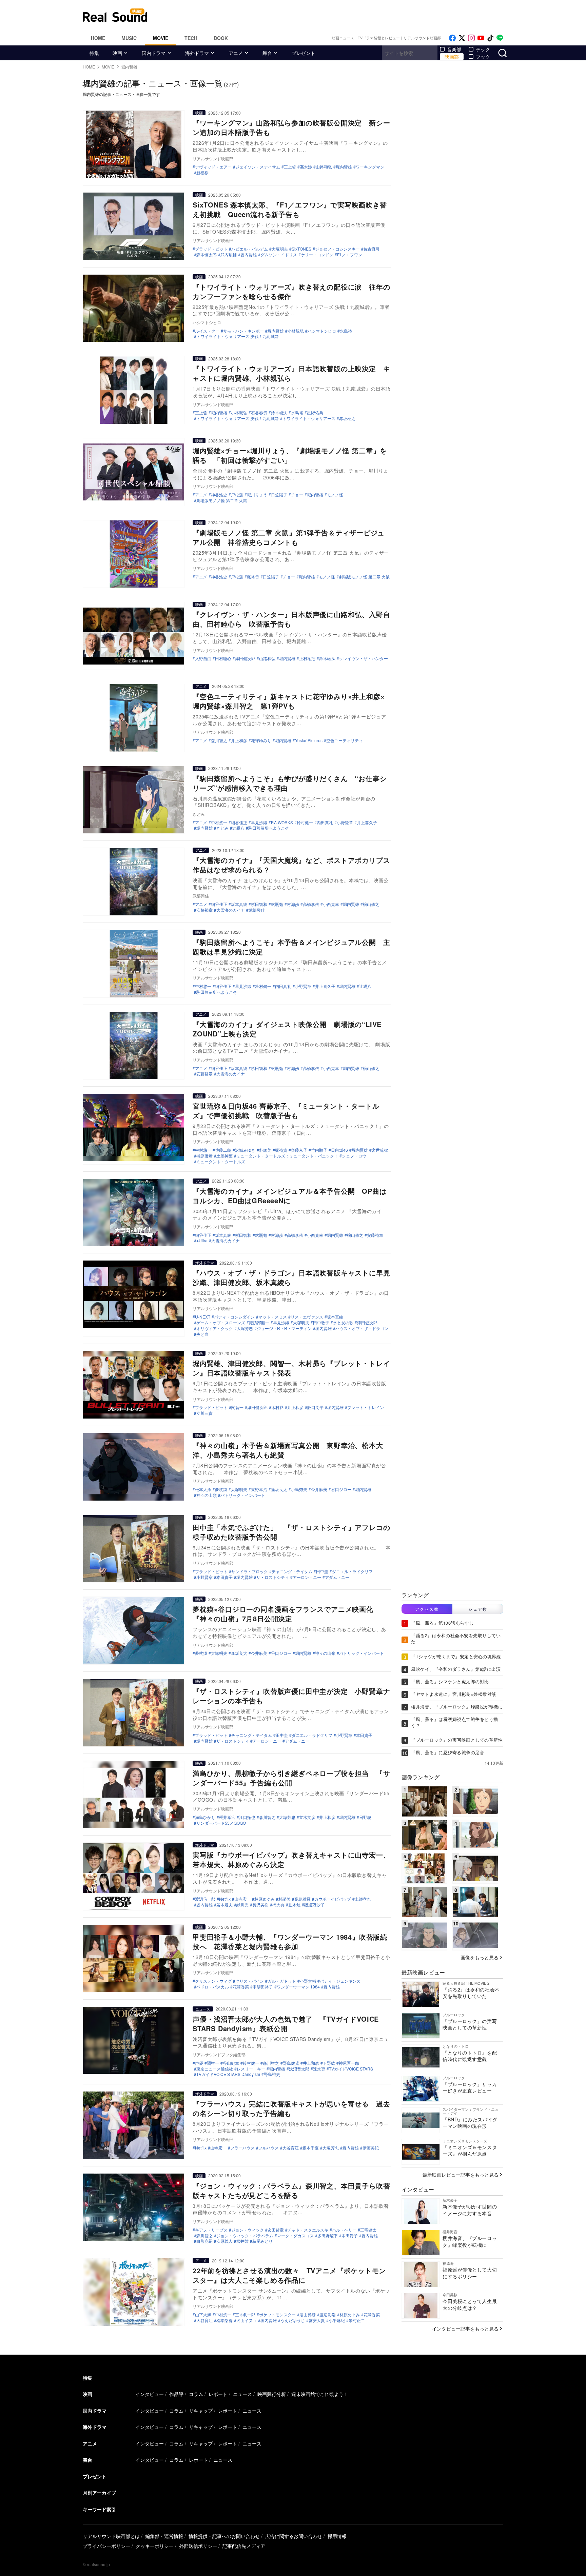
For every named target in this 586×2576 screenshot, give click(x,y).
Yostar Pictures (309, 740)
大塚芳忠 (245, 1328)
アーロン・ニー (307, 1577)
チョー (297, 495)
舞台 (267, 53)
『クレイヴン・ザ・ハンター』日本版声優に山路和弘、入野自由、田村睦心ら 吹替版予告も (291, 619)
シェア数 (478, 1609)
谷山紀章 (231, 2063)
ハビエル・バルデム (250, 249)
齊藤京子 (299, 1150)
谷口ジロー (341, 1489)
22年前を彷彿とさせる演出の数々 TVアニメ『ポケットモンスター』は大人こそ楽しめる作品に (289, 2275)
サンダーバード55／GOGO (221, 1823)
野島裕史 (272, 2074)
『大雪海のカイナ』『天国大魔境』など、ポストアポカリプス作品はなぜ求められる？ (291, 865)
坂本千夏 (311, 2148)
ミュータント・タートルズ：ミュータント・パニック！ (287, 1156)
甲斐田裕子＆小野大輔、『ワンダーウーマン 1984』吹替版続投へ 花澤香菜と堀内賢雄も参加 (290, 1941)
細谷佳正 (239, 823)
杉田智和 (259, 904)
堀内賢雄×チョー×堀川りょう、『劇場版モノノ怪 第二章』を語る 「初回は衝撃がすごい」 (290, 455)
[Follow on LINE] (500, 38)
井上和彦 (239, 740)
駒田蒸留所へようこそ (269, 828)
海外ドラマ (197, 53)
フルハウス (269, 2148)
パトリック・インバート (243, 1495)
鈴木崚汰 (279, 413)
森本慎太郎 (207, 255)
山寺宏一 (242, 1899)
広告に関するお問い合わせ (294, 2536)
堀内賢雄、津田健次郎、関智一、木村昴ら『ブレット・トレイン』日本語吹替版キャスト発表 (291, 1368)
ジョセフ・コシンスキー (337, 249)
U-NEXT (203, 1317)
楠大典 (278, 1905)
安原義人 (224, 2241)
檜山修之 (371, 904)
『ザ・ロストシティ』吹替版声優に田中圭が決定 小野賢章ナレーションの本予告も (291, 1696)
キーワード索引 (99, 2509)
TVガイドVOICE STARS (351, 2069)
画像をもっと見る (480, 1957)
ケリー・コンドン (317, 255)
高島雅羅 (302, 1899)
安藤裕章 (204, 910)
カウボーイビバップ (333, 1899)
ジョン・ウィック (248, 2230)
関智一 (237, 1407)
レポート (218, 2394)
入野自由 (203, 658)
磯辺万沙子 (314, 1905)
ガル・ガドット (282, 1981)
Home (98, 38)
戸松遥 (237, 495)
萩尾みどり (262, 2241)
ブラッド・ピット (211, 249)
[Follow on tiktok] (490, 38)
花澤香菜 (241, 1987)
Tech (191, 38)
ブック (483, 57)
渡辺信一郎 (205, 1899)
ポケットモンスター (277, 2315)
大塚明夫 (280, 249)
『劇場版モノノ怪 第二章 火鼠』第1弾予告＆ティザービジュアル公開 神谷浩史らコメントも (289, 537)
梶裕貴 (253, 577)
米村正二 (357, 2320)
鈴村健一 (305, 823)
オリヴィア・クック (215, 1328)
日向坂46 (339, 1150)
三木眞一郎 (245, 2315)
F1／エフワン (350, 255)
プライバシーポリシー (106, 2546)
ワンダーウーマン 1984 (298, 1987)
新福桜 (202, 173)
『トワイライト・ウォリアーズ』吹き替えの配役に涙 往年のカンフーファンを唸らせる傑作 (291, 291)
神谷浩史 (219, 495)
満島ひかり (205, 1817)
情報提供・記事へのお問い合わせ (224, 2536)
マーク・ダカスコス (295, 2236)
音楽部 (454, 49)
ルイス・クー (207, 331)
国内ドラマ (154, 53)
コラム (196, 2394)
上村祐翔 (307, 658)
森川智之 (219, 740)
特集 (94, 53)
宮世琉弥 (380, 1150)
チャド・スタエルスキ (308, 2230)
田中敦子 (321, 1323)
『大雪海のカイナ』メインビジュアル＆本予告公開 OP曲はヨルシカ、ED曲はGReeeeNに (289, 1196)
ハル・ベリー (344, 2230)
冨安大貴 (317, 2320)
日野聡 (365, 1817)
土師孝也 (363, 1899)
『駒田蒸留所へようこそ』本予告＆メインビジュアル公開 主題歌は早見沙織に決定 (291, 947)
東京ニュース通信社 (215, 2069)
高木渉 (306, 167)
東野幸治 (259, 1489)
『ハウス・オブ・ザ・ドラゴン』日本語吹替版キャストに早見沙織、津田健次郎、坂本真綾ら (291, 1277)
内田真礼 (325, 823)
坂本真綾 (239, 904)
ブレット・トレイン (366, 1407)
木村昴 (277, 1407)
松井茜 (242, 2241)
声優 (199, 2063)
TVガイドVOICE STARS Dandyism (228, 2074)
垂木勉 (294, 1905)
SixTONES (301, 249)
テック (483, 49)
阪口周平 (315, 1407)
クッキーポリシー (155, 2546)
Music (129, 38)
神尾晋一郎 (349, 2063)
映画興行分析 (272, 2394)
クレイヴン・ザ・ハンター (364, 658)
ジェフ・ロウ (354, 1156)
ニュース (203, 2009)
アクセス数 (427, 1609)
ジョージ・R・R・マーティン (284, 1328)
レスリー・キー (251, 2069)
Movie (161, 38)
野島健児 (291, 2063)
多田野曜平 (328, 2236)
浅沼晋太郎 (299, 2069)
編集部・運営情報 (164, 2536)
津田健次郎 (245, 658)
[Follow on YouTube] (481, 38)
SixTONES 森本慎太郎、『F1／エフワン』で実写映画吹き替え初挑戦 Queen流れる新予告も (290, 209)
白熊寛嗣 (204, 2241)
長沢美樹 (260, 1905)
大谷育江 (291, 2148)
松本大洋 (203, 1489)
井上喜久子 (367, 823)
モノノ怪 (335, 495)
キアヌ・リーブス (211, 2230)
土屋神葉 (224, 1156)
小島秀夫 (299, 1489)
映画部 (452, 57)
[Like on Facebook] (452, 38)
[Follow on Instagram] (471, 38)
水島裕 (346, 331)
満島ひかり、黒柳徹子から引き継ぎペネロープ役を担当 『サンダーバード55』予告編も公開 (291, 1778)
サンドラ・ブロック (250, 1571)
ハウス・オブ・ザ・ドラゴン (362, 1328)
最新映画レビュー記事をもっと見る (461, 2175)
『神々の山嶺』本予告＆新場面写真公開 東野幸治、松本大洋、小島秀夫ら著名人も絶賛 (288, 1450)
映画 (117, 53)
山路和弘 (324, 167)
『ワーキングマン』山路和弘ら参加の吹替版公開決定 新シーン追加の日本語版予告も (291, 127)
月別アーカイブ (99, 2493)
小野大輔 (308, 1981)
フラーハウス (242, 2148)
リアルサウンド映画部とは (111, 2536)
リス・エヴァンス (307, 1317)
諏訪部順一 (259, 1323)
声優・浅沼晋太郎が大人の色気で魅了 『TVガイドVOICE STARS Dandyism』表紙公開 (286, 2024)
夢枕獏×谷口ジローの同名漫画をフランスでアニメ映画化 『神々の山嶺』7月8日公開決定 (287, 1614)
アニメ (236, 53)
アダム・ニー (337, 1577)
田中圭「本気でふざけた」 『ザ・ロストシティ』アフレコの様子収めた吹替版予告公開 (291, 1532)
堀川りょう (257, 495)
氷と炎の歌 (343, 1323)
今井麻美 (319, 1489)
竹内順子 (319, 1150)
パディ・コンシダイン (234, 1317)
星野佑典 (315, 413)
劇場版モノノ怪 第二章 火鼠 (222, 500)
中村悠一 (219, 823)
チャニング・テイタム (292, 1571)
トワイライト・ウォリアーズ (309, 418)
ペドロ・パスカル (213, 1987)
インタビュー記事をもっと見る (465, 2329)
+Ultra (202, 1241)
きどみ (222, 828)
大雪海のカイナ (231, 910)
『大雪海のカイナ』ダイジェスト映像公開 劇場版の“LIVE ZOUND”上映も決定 (287, 1029)
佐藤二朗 (223, 1150)
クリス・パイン (250, 1981)
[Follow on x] (462, 38)
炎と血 (202, 1334)
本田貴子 (224, 1577)
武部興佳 (257, 910)
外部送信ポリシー (198, 2546)
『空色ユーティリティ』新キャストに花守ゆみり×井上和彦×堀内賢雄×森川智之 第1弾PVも (289, 701)
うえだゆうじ (293, 2320)
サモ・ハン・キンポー (243, 331)
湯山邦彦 (308, 2315)
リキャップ (201, 2411)
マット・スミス (273, 1317)
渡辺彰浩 (328, 2315)
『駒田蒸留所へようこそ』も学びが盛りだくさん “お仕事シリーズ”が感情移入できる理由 (290, 783)
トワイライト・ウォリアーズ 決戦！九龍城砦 (238, 336)
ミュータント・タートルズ (221, 1162)
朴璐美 (265, 1150)
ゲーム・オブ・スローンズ (221, 1323)
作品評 (176, 2394)
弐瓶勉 (277, 904)
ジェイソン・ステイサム (258, 167)
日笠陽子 (279, 495)
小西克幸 (331, 904)
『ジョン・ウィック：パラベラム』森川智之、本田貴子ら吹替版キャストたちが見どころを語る (291, 2190)
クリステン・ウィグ (213, 1981)
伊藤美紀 (371, 2148)
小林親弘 (296, 331)
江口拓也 (247, 1817)
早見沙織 (259, 823)
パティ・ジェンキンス (340, 1981)
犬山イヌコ (247, 2320)
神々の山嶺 (207, 1495)
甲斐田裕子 (263, 1987)
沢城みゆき (245, 1150)
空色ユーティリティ (345, 740)
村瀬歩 (293, 904)
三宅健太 (368, 2230)
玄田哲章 (276, 2230)
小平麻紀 (337, 2320)
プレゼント (304, 53)
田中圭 (322, 1571)
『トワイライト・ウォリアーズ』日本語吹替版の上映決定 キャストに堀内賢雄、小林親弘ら (291, 373)
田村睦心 (223, 658)
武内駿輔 (229, 255)
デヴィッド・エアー (213, 167)
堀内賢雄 (344, 167)
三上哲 (290, 167)
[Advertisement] (339, 15)
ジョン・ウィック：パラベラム (245, 2236)
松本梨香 (224, 2320)
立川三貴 (204, 1413)
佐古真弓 (372, 249)
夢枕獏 (221, 1489)
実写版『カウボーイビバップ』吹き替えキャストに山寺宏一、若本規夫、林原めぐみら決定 (291, 1859)
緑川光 (242, 1905)
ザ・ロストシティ (273, 1577)
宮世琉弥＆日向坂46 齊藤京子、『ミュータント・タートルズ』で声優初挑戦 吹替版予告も (286, 1111)
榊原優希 (204, 1156)
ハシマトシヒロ (322, 331)
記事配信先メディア (244, 2546)
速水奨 (319, 2069)
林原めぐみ (265, 1899)
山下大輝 (203, 2315)
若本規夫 (224, 1905)
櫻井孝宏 (227, 1817)
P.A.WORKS (282, 823)
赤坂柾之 (347, 418)
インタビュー (150, 2394)
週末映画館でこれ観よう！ (320, 2394)
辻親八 (238, 828)
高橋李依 (311, 904)
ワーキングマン (370, 167)
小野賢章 (345, 823)
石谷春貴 (259, 413)
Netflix (225, 1899)
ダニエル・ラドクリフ (352, 1571)
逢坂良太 (279, 1489)
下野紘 (329, 2063)
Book (221, 38)
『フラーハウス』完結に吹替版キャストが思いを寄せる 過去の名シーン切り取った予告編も (291, 2108)
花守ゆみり (261, 740)
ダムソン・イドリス (279, 255)
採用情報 (337, 2536)
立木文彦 (307, 1817)
